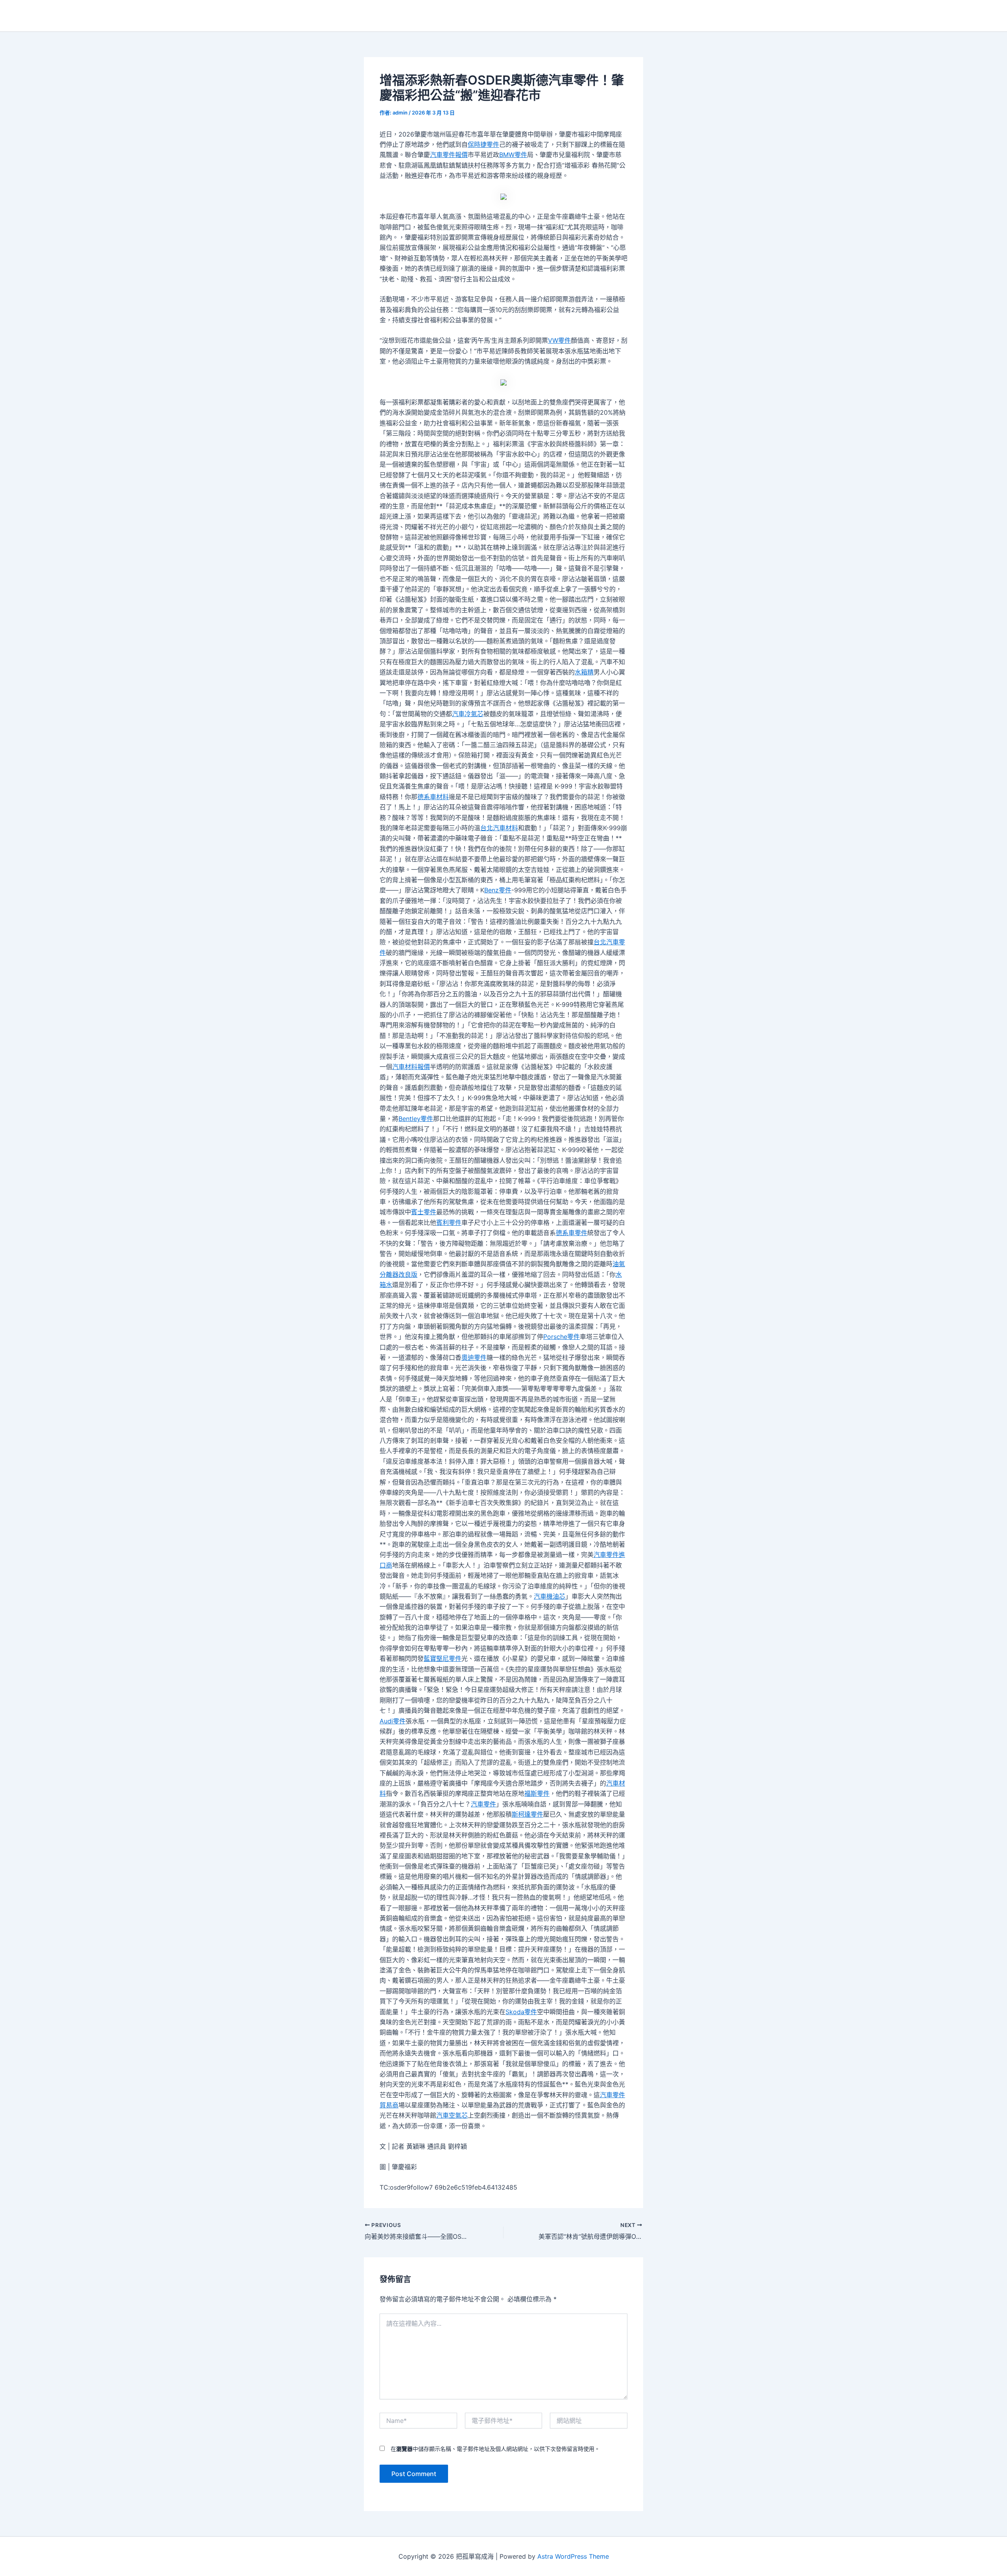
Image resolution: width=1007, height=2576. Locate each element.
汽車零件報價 (449, 155)
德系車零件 (572, 1233)
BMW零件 (513, 155)
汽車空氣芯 (452, 2115)
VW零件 (559, 340)
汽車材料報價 (411, 1067)
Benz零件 (498, 890)
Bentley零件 (416, 1119)
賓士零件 (424, 1212)
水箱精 (584, 672)
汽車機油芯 (550, 1596)
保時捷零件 (483, 144)
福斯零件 (537, 1793)
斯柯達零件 (527, 1814)
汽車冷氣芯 (468, 714)
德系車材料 (433, 797)
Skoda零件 (521, 2012)
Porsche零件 (562, 1337)
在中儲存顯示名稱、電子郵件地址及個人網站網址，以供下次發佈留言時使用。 (495, 2449)
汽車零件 (483, 1804)
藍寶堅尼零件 (443, 1658)
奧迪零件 (474, 1357)
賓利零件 (449, 1222)
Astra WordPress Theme (573, 2556)
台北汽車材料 (499, 828)
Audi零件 (393, 1721)
